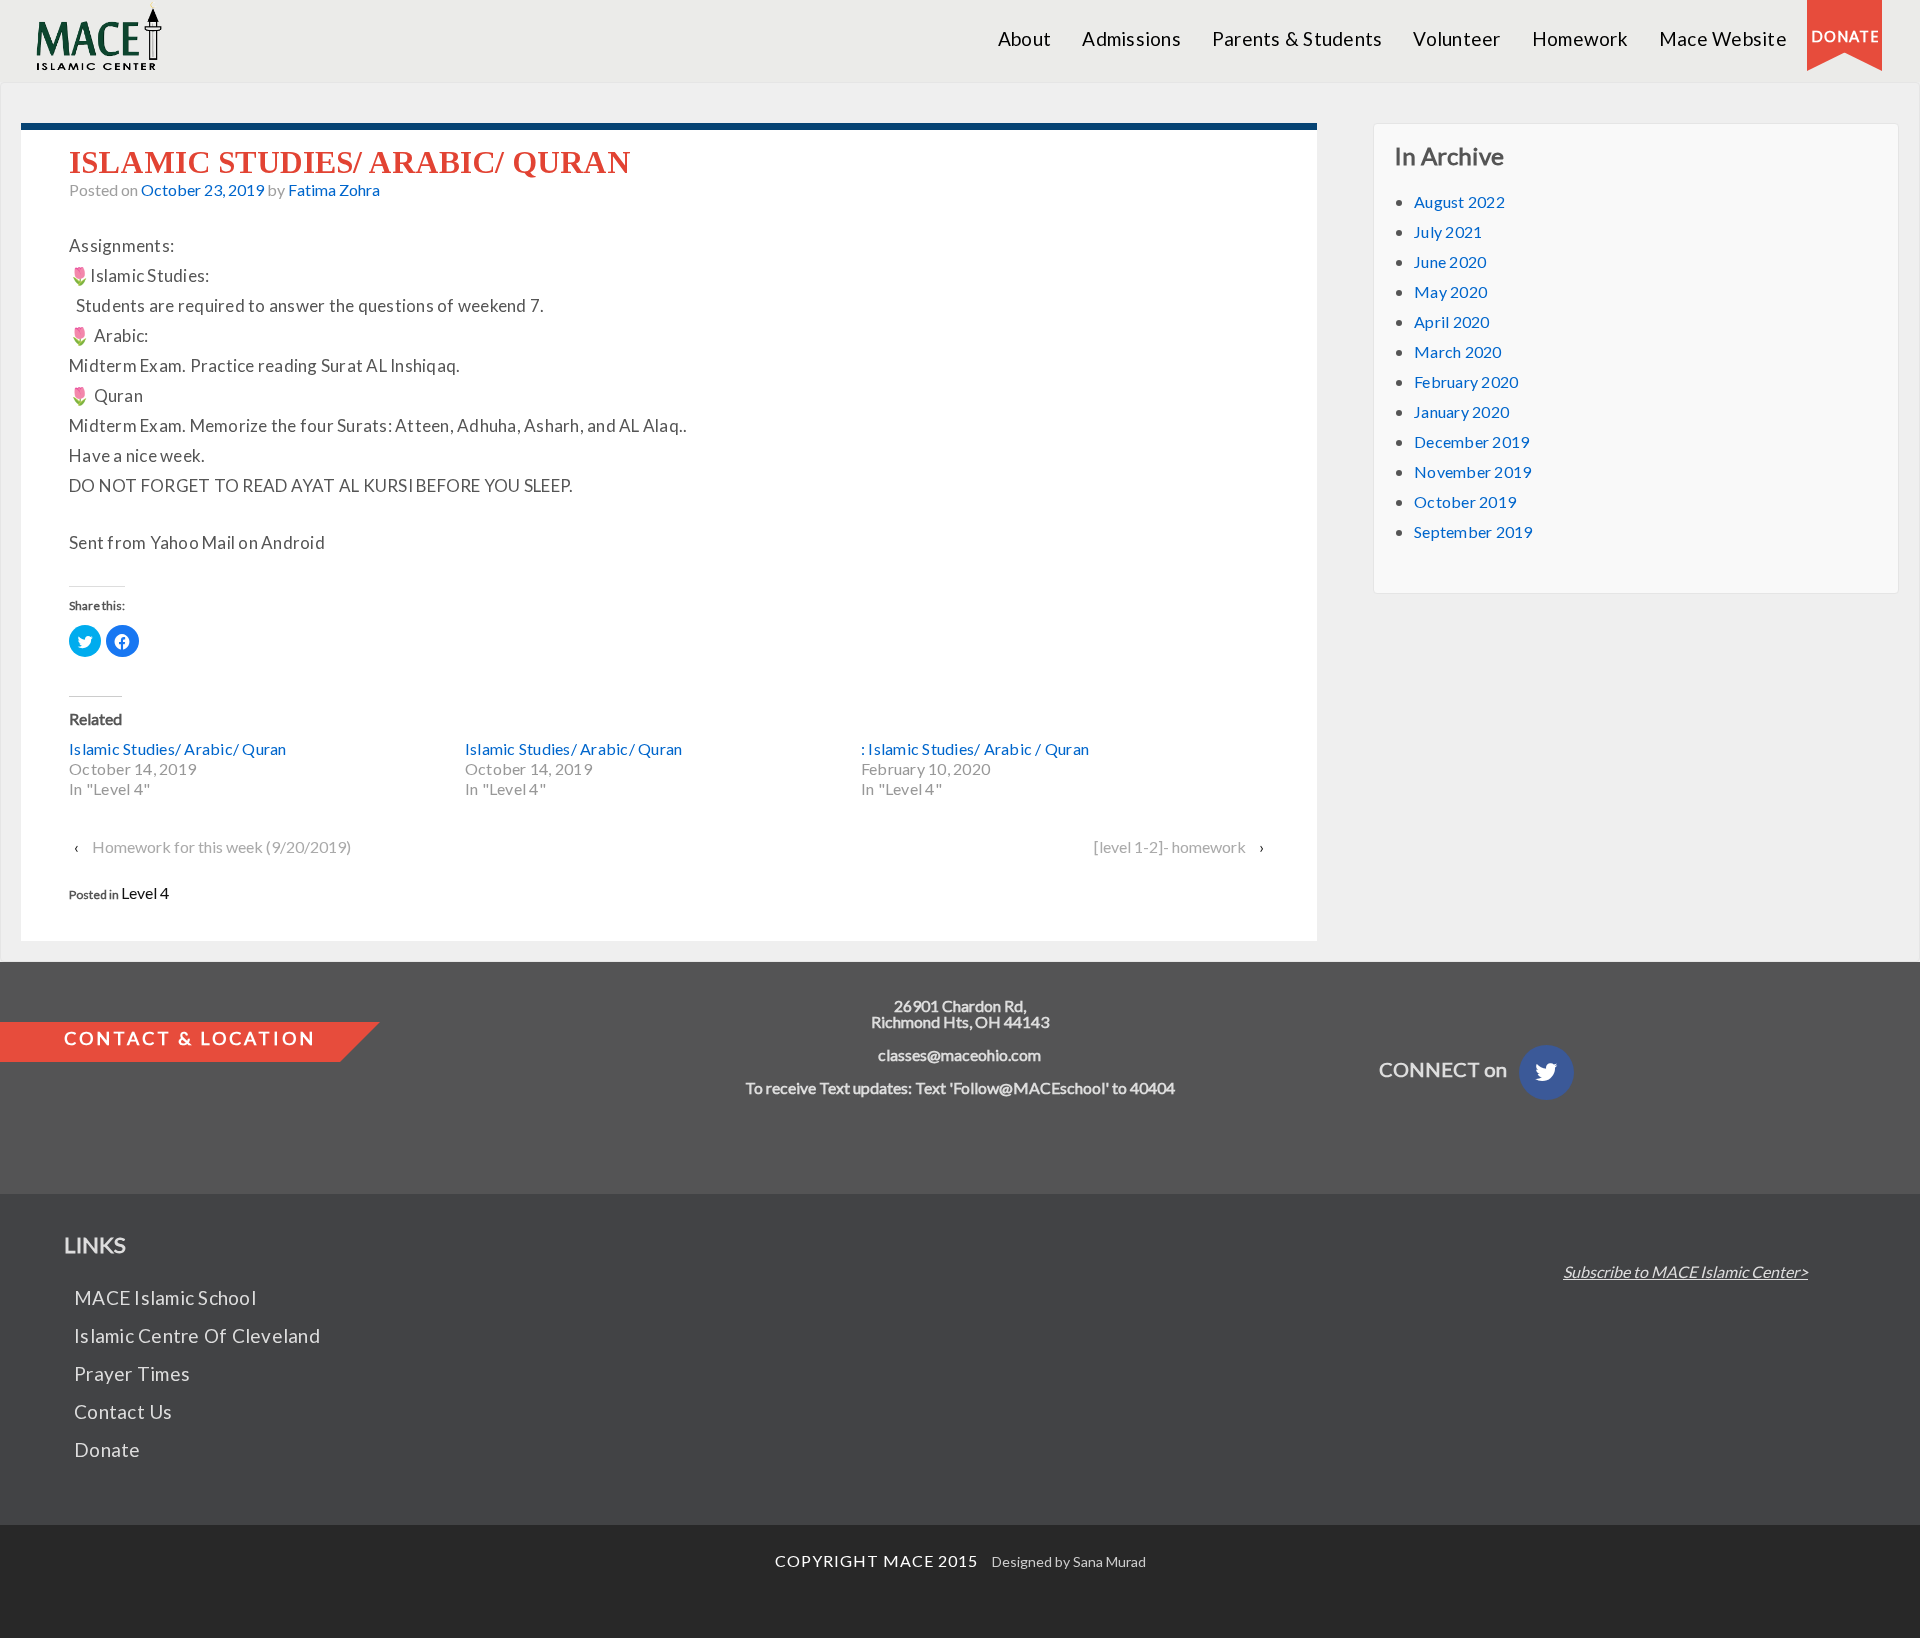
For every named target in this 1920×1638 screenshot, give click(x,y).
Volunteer (1456, 38)
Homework (1580, 38)
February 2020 (1466, 381)
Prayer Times (132, 1373)
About (1024, 38)
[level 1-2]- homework (1170, 846)
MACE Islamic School (165, 1297)
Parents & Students (1297, 38)
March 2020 (1458, 351)
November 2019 (1472, 471)
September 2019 (1473, 531)
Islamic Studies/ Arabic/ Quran (178, 748)
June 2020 (1450, 261)
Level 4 (145, 892)
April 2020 (1452, 321)
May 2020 (1450, 291)
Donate (107, 1449)
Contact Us (123, 1411)
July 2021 (1448, 231)
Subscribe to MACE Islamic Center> (1685, 1272)
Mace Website (1723, 38)
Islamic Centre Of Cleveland (197, 1335)
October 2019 (1465, 501)
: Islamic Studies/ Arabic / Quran (975, 748)
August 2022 (1459, 201)
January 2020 (1461, 411)
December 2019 (1471, 441)
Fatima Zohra (334, 189)
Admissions (1131, 38)
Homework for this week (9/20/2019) (221, 846)
